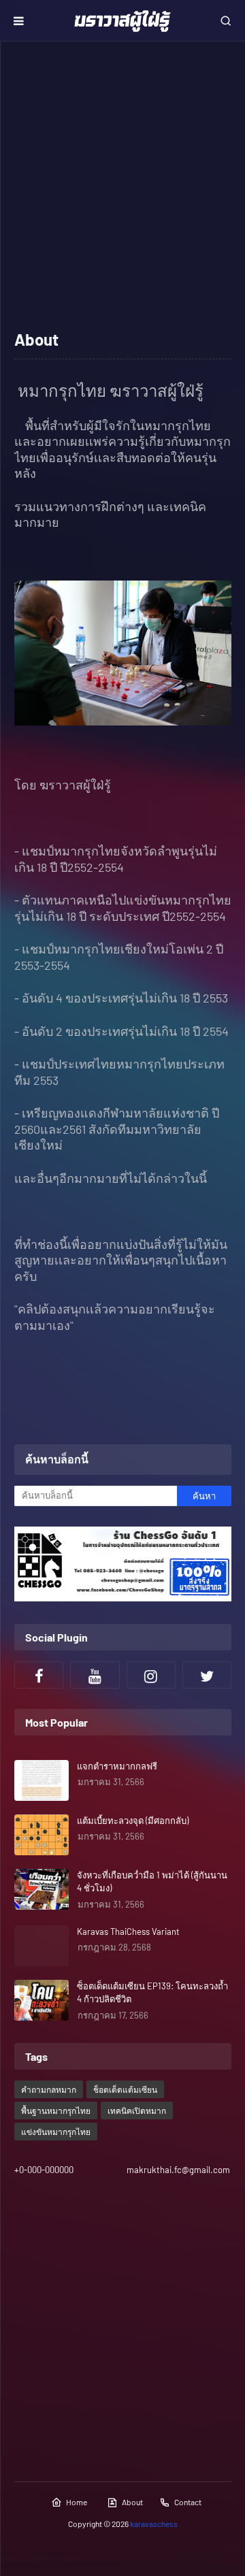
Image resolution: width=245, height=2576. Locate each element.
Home (77, 2502)
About (132, 2502)
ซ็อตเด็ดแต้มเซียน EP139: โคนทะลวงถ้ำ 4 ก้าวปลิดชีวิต (152, 1993)
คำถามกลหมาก (49, 2089)
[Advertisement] (122, 184)
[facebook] (39, 1675)
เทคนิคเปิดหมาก (137, 2110)
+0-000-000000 (44, 2170)
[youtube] (95, 1675)
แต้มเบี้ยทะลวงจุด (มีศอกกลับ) (133, 1821)
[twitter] (207, 1675)
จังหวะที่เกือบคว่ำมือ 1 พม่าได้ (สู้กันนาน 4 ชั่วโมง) (152, 1882)
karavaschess (154, 2524)
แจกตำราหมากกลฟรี (117, 1766)
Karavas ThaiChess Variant (128, 1931)
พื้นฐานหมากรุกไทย (56, 2110)
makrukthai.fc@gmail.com (178, 2170)
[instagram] (151, 1675)
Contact (188, 2502)
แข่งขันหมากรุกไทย (56, 2132)
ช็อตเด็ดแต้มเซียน (125, 2089)
